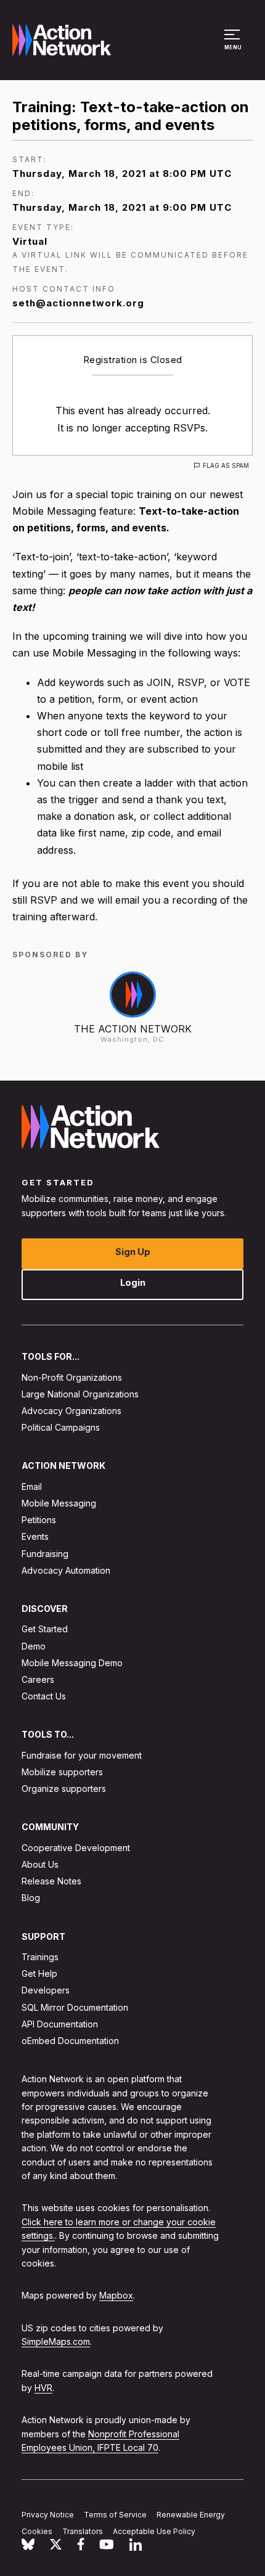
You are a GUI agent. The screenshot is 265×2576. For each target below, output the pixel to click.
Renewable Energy (191, 2515)
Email (32, 1486)
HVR (43, 2388)
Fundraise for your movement (82, 1755)
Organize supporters (64, 1789)
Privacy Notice (48, 2515)
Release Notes (51, 1882)
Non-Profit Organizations (72, 1377)
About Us (40, 1864)
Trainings (40, 1957)
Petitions (39, 1520)
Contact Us (44, 1697)
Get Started (45, 1629)
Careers (38, 1679)
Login (133, 1283)
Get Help (39, 1974)
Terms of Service (115, 2515)
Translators (83, 2531)
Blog (31, 1898)
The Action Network (133, 1029)
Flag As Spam (226, 465)
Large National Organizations (80, 1394)
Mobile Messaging (59, 1503)
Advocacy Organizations (71, 1411)
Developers (46, 1991)
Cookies (37, 2531)
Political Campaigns (61, 1428)
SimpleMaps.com (56, 2342)
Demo (34, 1646)
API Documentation (60, 2024)
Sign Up (133, 1252)
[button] (234, 46)
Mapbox (116, 2296)
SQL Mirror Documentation (75, 2007)
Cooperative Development (76, 1848)
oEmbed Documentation (70, 2041)
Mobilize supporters (62, 1772)
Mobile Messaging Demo (72, 1663)
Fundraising (45, 1554)
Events (35, 1537)
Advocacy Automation (66, 1570)
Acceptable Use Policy (154, 2531)
